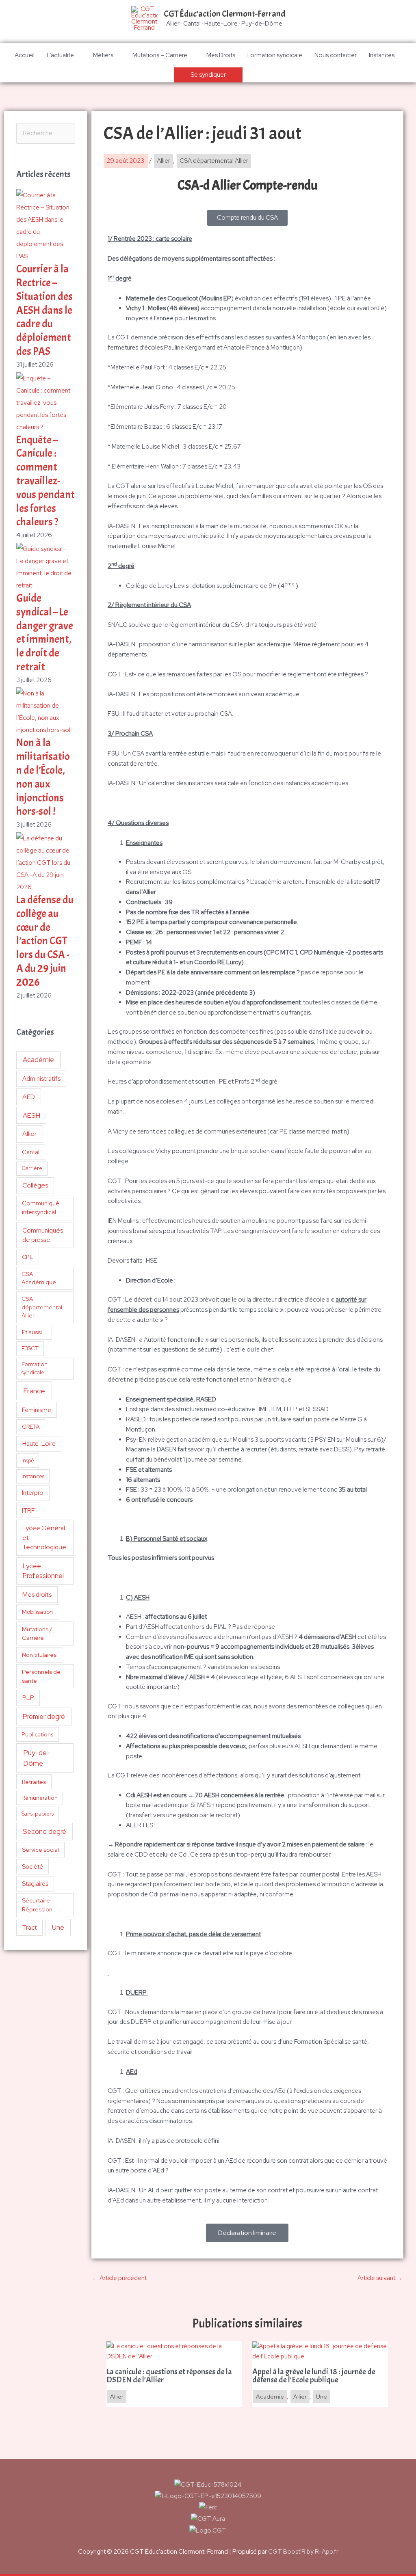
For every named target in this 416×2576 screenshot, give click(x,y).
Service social (40, 1849)
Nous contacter (336, 55)
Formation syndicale (275, 55)
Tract (29, 1928)
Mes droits (37, 1595)
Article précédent (119, 2278)
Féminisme (37, 1410)
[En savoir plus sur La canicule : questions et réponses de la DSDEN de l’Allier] (174, 2351)
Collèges (35, 1185)
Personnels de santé (41, 1676)
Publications (38, 1734)
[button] (208, 75)
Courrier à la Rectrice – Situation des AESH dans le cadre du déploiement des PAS (44, 310)
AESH (31, 1115)
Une (58, 1927)
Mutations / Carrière (37, 1633)
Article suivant (380, 2278)
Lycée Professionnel (43, 1571)
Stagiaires (35, 1884)
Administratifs (41, 1079)
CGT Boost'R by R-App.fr (303, 2552)
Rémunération (40, 1798)
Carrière (32, 1168)
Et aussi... (34, 1332)
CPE (28, 1257)
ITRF (28, 1510)
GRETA (31, 1427)
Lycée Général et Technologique (44, 1537)
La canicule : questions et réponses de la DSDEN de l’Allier (169, 2376)
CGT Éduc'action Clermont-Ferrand (224, 14)
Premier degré (44, 1717)
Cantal (31, 1152)
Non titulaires (39, 1655)
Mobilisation (37, 1612)
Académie (38, 1060)
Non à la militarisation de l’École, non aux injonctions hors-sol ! (43, 777)
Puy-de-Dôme (37, 1758)
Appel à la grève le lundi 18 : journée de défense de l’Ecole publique (314, 2376)
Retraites (34, 1782)
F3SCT (30, 1348)
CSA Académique (39, 1278)
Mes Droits (221, 55)
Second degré (44, 1831)
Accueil (25, 55)
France (34, 1391)
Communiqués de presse (43, 1235)
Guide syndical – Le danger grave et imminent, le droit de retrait (45, 633)
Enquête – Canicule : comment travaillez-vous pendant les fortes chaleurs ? (45, 481)
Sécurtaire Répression (37, 1905)
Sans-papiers (38, 1814)
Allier (29, 1134)
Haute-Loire (39, 1444)
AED (29, 1097)
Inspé (28, 1461)
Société (32, 1867)
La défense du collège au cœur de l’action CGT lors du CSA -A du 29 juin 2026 (45, 941)
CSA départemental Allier (42, 1307)
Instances (382, 55)
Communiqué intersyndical (41, 1208)
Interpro (33, 1493)
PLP (28, 1698)
